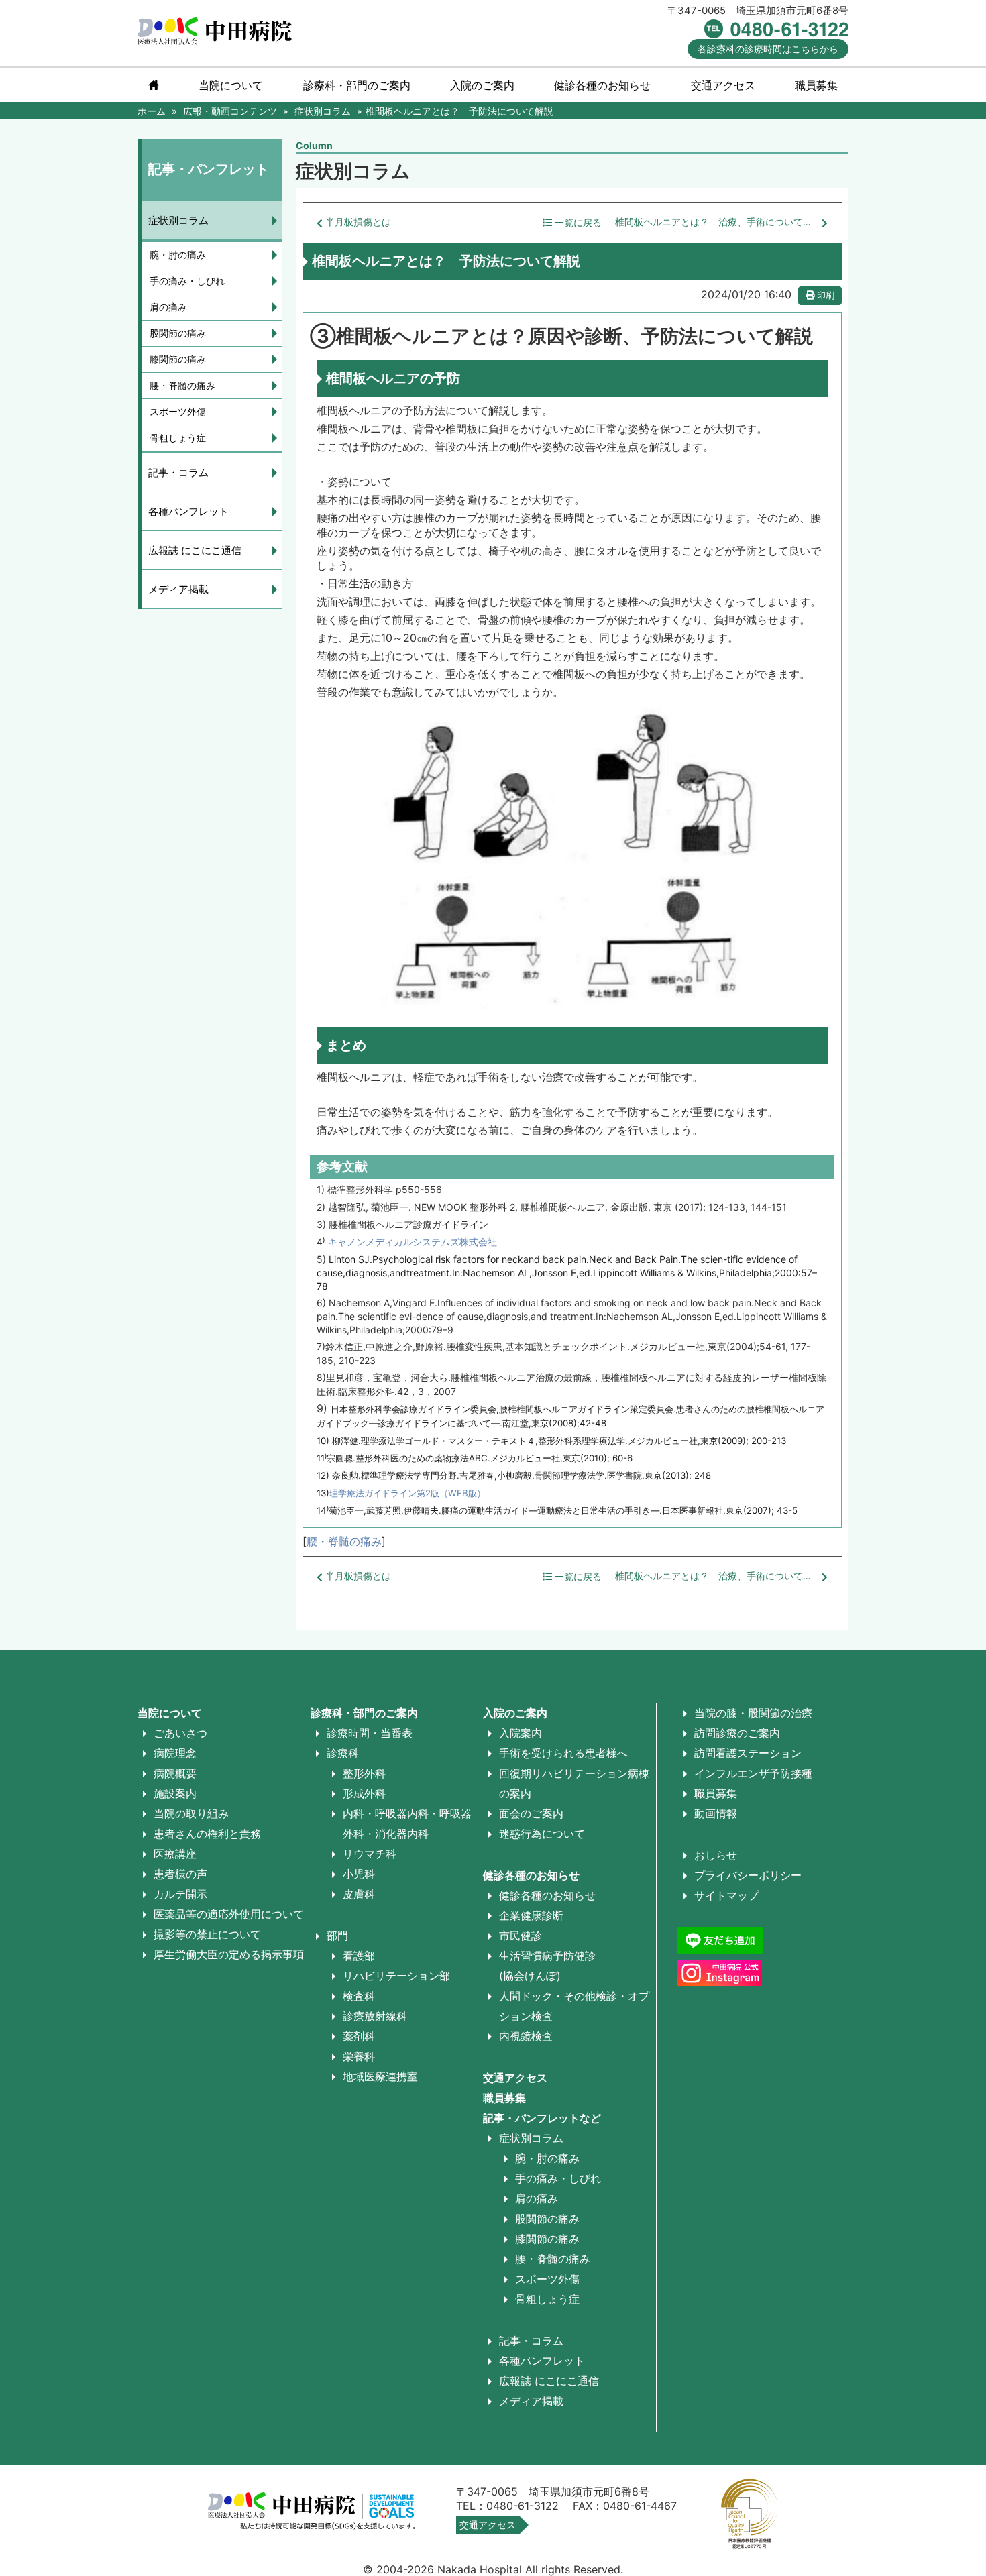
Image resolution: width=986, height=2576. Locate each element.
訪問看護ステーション (748, 1753)
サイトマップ (726, 1895)
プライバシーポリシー (748, 1875)
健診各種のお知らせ (531, 1875)
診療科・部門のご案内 (357, 85)
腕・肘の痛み (178, 255)
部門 (337, 1936)
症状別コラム (178, 220)
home (154, 85)
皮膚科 (359, 1894)
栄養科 (359, 2056)
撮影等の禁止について (207, 1934)
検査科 (359, 1996)
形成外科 (364, 1793)
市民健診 (521, 1936)
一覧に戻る (577, 223)
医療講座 (175, 1854)
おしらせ (716, 1855)
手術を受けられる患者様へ (563, 1753)
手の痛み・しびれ (187, 281)
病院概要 (175, 1773)
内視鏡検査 (526, 2036)
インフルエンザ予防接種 (753, 1773)
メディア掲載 (178, 589)
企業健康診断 (531, 1915)
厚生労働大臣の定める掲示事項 (229, 1954)
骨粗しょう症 (178, 438)
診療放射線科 (375, 2016)
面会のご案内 (531, 1813)
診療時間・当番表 (370, 1733)
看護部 (359, 1956)
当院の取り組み (191, 1813)
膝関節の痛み (178, 359)
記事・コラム (178, 472)
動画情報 (716, 1813)
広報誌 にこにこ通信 (195, 550)
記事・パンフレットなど (542, 2118)
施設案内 (175, 1793)
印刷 (824, 295)
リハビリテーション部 (396, 1976)
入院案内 (521, 1733)
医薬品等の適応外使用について (229, 1914)
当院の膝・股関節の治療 (753, 1713)
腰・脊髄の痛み (344, 1541)
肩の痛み (168, 307)
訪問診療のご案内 (737, 1733)
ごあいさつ (180, 1733)
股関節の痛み (178, 333)
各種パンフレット (188, 511)
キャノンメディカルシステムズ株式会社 (413, 1242)
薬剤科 (359, 2036)
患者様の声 (180, 1874)
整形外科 (364, 1773)
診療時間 (768, 49)
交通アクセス (723, 85)
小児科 (359, 1874)
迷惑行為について (542, 1834)
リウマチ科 (370, 1854)
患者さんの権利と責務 (207, 1834)
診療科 (343, 1753)
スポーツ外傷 (178, 411)
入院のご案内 (515, 1713)
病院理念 (175, 1753)
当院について (231, 85)
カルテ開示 (180, 1894)
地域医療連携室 (380, 2076)
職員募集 (816, 85)
